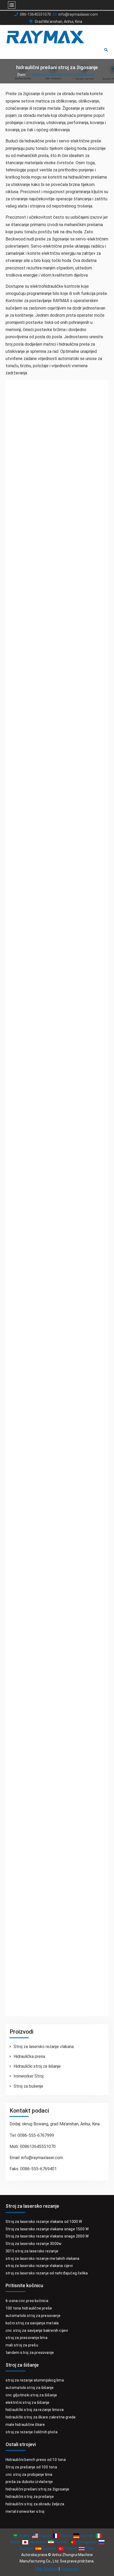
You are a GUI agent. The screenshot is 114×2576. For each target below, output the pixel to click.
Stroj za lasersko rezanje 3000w (34, 2244)
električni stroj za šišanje (27, 2402)
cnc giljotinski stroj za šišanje (31, 2395)
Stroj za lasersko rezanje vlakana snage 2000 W (47, 2236)
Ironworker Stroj (28, 2076)
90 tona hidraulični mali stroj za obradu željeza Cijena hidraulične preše (51, 1720)
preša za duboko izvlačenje (29, 2482)
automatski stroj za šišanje (30, 2388)
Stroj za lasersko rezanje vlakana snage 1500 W (47, 2229)
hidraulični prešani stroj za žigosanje (38, 2489)
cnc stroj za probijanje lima (29, 2475)
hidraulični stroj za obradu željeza (35, 2504)
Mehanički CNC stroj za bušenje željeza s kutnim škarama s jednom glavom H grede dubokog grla (53, 1185)
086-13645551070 (35, 14)
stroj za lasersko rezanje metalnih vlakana (42, 2258)
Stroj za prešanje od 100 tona (31, 2467)
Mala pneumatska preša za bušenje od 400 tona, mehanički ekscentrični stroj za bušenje (55, 825)
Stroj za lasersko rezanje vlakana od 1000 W (44, 2222)
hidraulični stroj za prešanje (30, 2497)
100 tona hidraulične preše (29, 2308)
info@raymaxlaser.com (78, 14)
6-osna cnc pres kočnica (27, 2301)
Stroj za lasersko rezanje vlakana (44, 2047)
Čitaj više (26, 543)
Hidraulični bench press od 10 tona (36, 2460)
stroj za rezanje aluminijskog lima (35, 2380)
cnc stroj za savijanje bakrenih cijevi (37, 2330)
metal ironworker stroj (25, 2511)
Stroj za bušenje (28, 2086)
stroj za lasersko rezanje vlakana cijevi (39, 2266)
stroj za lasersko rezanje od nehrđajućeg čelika (47, 2273)
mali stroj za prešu (22, 2345)
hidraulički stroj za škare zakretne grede (41, 2417)
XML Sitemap (47, 2569)
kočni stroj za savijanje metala (32, 2323)
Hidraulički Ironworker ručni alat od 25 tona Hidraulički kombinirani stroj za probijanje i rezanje (57, 1376)
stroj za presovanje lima (27, 2338)
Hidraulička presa (29, 2056)
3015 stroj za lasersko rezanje (32, 2251)
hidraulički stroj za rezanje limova (35, 2410)
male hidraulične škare (25, 2425)
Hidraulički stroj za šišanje (37, 2066)
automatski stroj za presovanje (33, 2316)
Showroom (70, 2569)
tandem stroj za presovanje (30, 2353)
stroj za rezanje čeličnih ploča (32, 2432)
